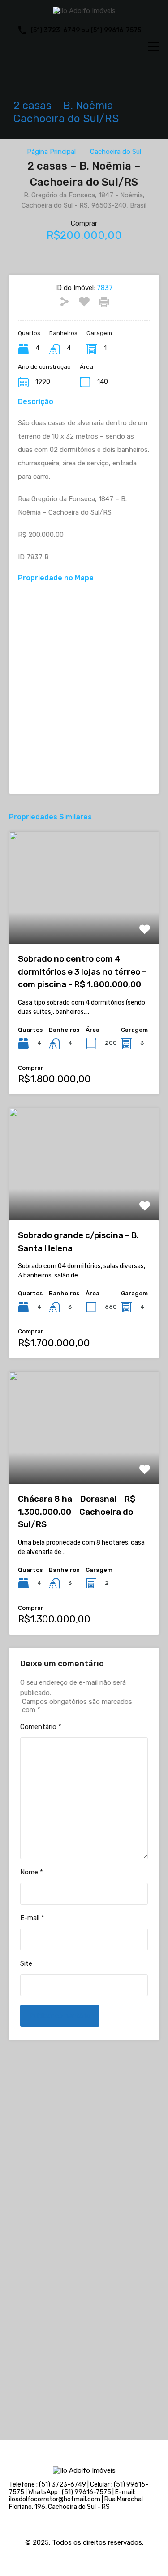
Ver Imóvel (84, 922)
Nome (32, 1872)
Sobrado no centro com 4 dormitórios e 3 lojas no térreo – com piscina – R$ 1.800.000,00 (82, 971)
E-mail (32, 1918)
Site (26, 1963)
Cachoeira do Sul (116, 152)
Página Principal (51, 152)
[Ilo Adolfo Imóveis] (84, 11)
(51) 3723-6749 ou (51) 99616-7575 (86, 30)
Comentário (41, 1727)
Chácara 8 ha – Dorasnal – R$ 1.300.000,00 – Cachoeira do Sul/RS (77, 1512)
